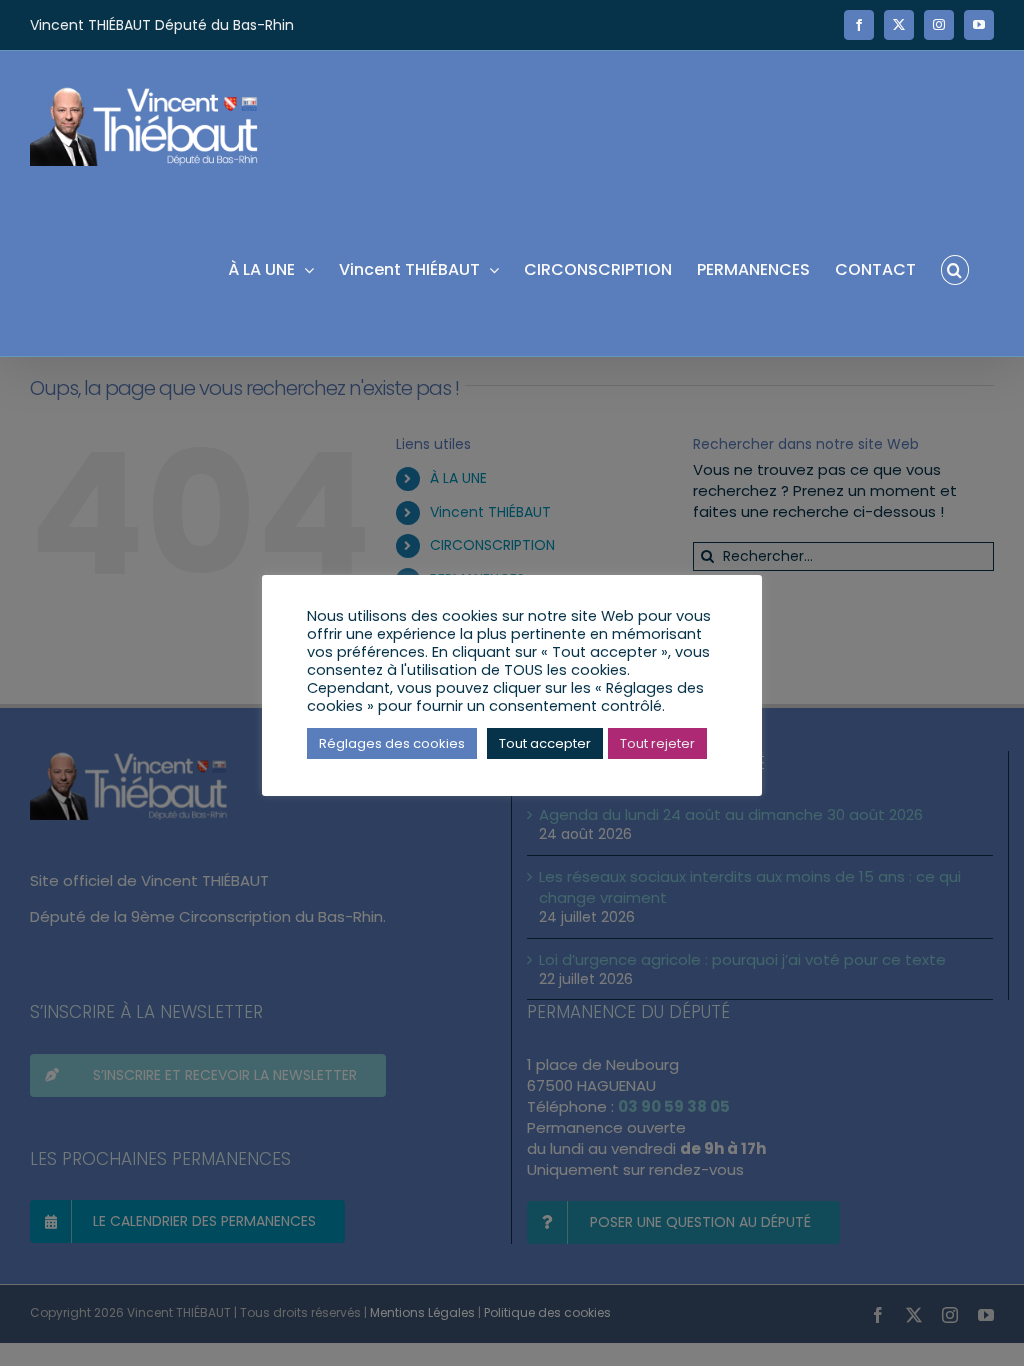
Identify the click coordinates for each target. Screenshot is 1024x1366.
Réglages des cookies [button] (392, 743)
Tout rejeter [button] (657, 743)
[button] (955, 268)
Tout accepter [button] (545, 743)
